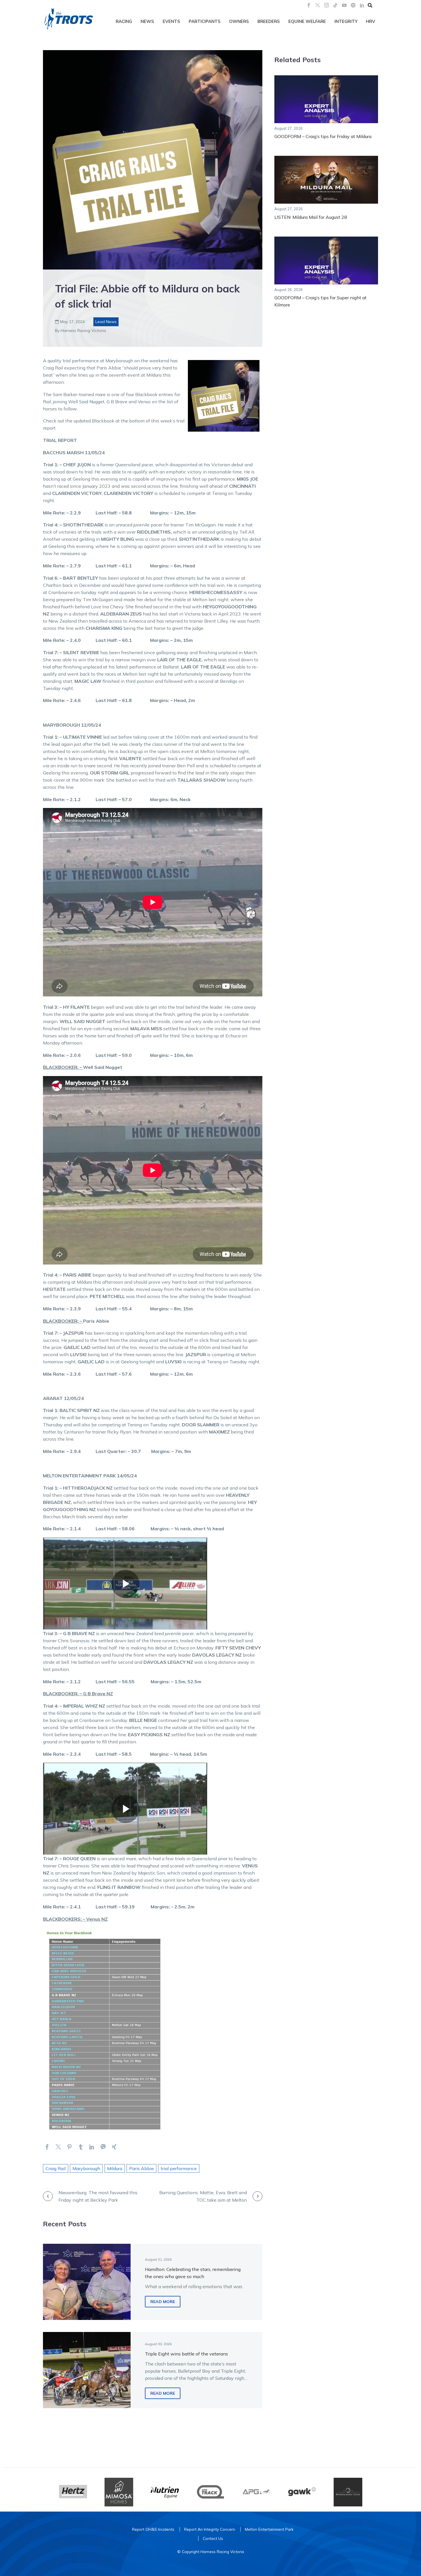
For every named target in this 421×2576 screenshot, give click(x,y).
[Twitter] (58, 2147)
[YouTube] (344, 5)
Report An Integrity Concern (210, 2529)
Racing (124, 21)
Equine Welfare (307, 21)
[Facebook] (309, 5)
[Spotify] (353, 5)
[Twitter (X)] (318, 5)
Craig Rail (56, 2168)
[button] (370, 5)
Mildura (115, 2168)
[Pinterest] (69, 2147)
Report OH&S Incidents (153, 2529)
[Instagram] (326, 5)
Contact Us (213, 2538)
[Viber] (103, 2147)
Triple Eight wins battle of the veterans (186, 2354)
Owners (239, 21)
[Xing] (114, 2147)
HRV (371, 21)
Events (171, 21)
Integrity (346, 21)
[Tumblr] (81, 2147)
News (147, 21)
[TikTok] (335, 5)
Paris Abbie (141, 2168)
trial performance (179, 2168)
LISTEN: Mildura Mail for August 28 (311, 217)
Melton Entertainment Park (269, 2529)
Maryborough (86, 2168)
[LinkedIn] (362, 5)
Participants (205, 21)
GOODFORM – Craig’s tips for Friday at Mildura (323, 136)
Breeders (269, 21)
